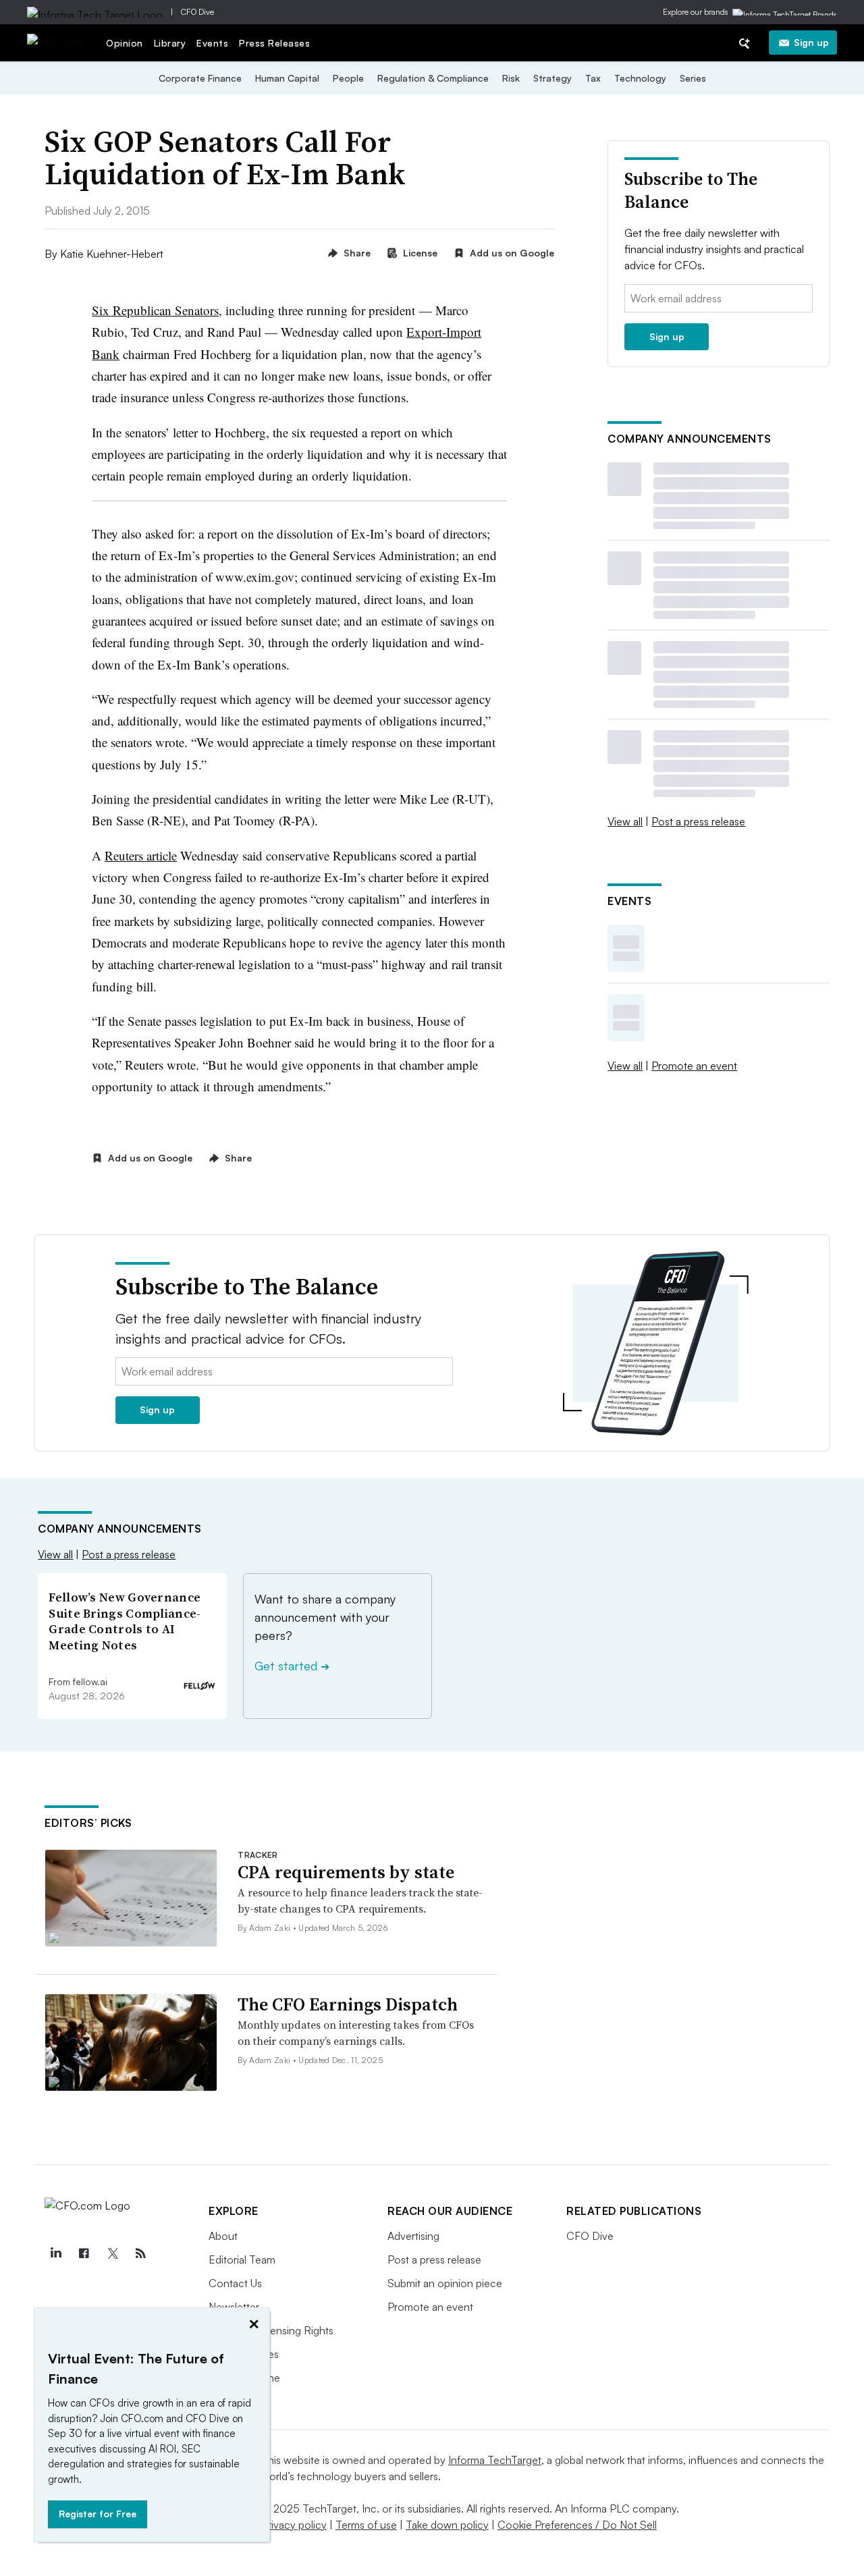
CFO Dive (197, 12)
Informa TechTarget (495, 2460)
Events (212, 43)
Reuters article (141, 855)
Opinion (125, 43)
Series (693, 78)
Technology (640, 78)
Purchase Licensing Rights (271, 2330)
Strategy (552, 78)
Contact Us (235, 2283)
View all (625, 821)
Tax (593, 78)
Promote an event (694, 1066)
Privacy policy (294, 2525)
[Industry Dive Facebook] (84, 2253)
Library (170, 43)
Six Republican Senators (155, 310)
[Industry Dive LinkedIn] (55, 2253)
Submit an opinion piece (445, 2283)
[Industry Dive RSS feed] (140, 2253)
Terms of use (366, 2525)
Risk (511, 78)
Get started (292, 1666)
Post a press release (698, 821)
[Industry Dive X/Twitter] (112, 2253)
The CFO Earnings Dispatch (348, 2004)
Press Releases (274, 43)
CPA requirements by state (346, 1872)
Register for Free (98, 2514)
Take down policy (447, 2525)
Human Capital (287, 78)
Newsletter (234, 2307)
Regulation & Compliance (433, 78)
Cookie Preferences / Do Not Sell (577, 2525)
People (348, 78)
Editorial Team (242, 2259)
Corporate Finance (200, 78)
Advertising (413, 2236)
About (223, 2236)
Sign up (811, 42)
